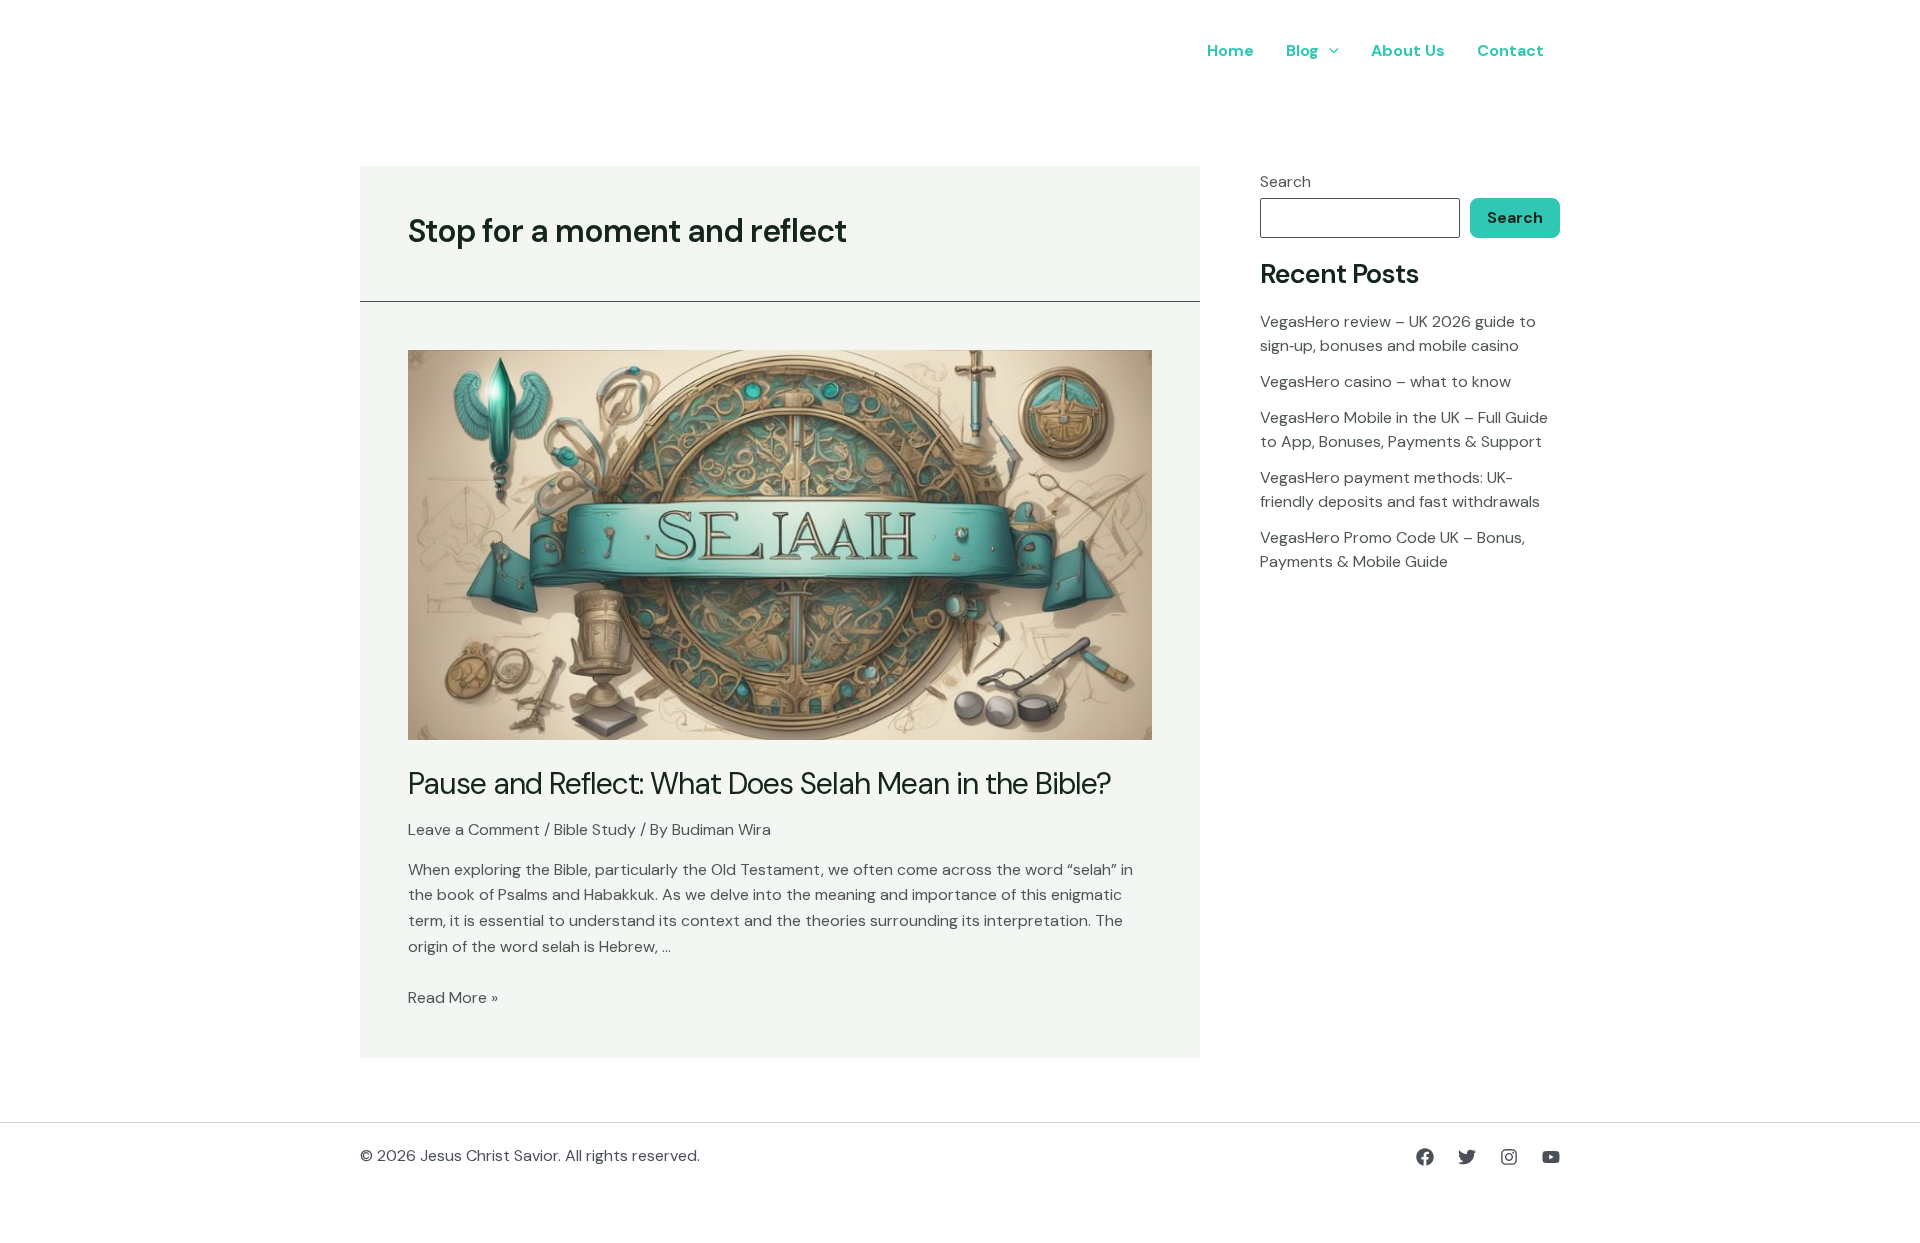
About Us (1408, 50)
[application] (1329, 51)
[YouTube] (1551, 1157)
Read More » (453, 997)
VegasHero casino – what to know (1385, 381)
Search (1285, 181)
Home (1230, 50)
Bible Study (595, 829)
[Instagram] (1509, 1157)
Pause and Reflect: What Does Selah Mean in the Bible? (759, 783)
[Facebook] (1425, 1157)
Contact (1510, 50)
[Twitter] (1467, 1157)
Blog (1302, 50)
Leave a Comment (474, 829)
